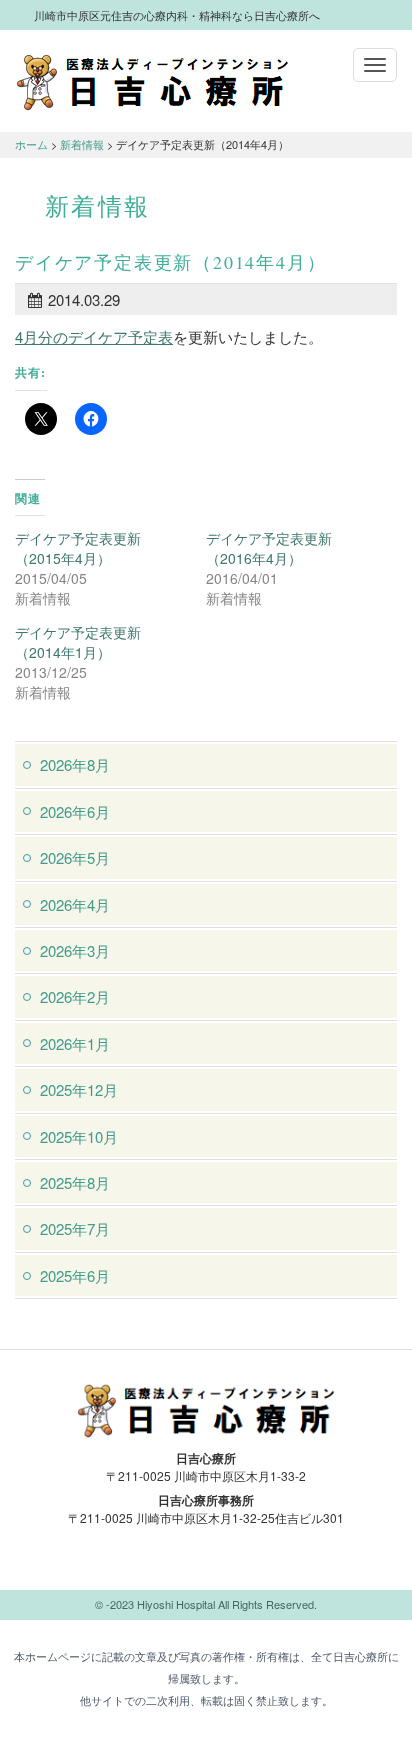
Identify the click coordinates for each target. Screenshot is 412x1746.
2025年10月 (79, 1136)
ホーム (31, 144)
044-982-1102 (206, 1564)
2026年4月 (75, 904)
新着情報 (82, 144)
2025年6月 (75, 1275)
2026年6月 (75, 811)
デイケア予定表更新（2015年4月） (78, 548)
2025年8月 (75, 1182)
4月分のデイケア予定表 (94, 336)
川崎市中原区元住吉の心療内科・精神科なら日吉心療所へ (152, 81)
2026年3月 (75, 950)
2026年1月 (75, 1043)
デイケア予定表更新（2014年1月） (78, 642)
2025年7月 (75, 1228)
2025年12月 (79, 1089)
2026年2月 (75, 996)
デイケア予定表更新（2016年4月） (269, 548)
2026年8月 (75, 764)
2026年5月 (75, 857)
